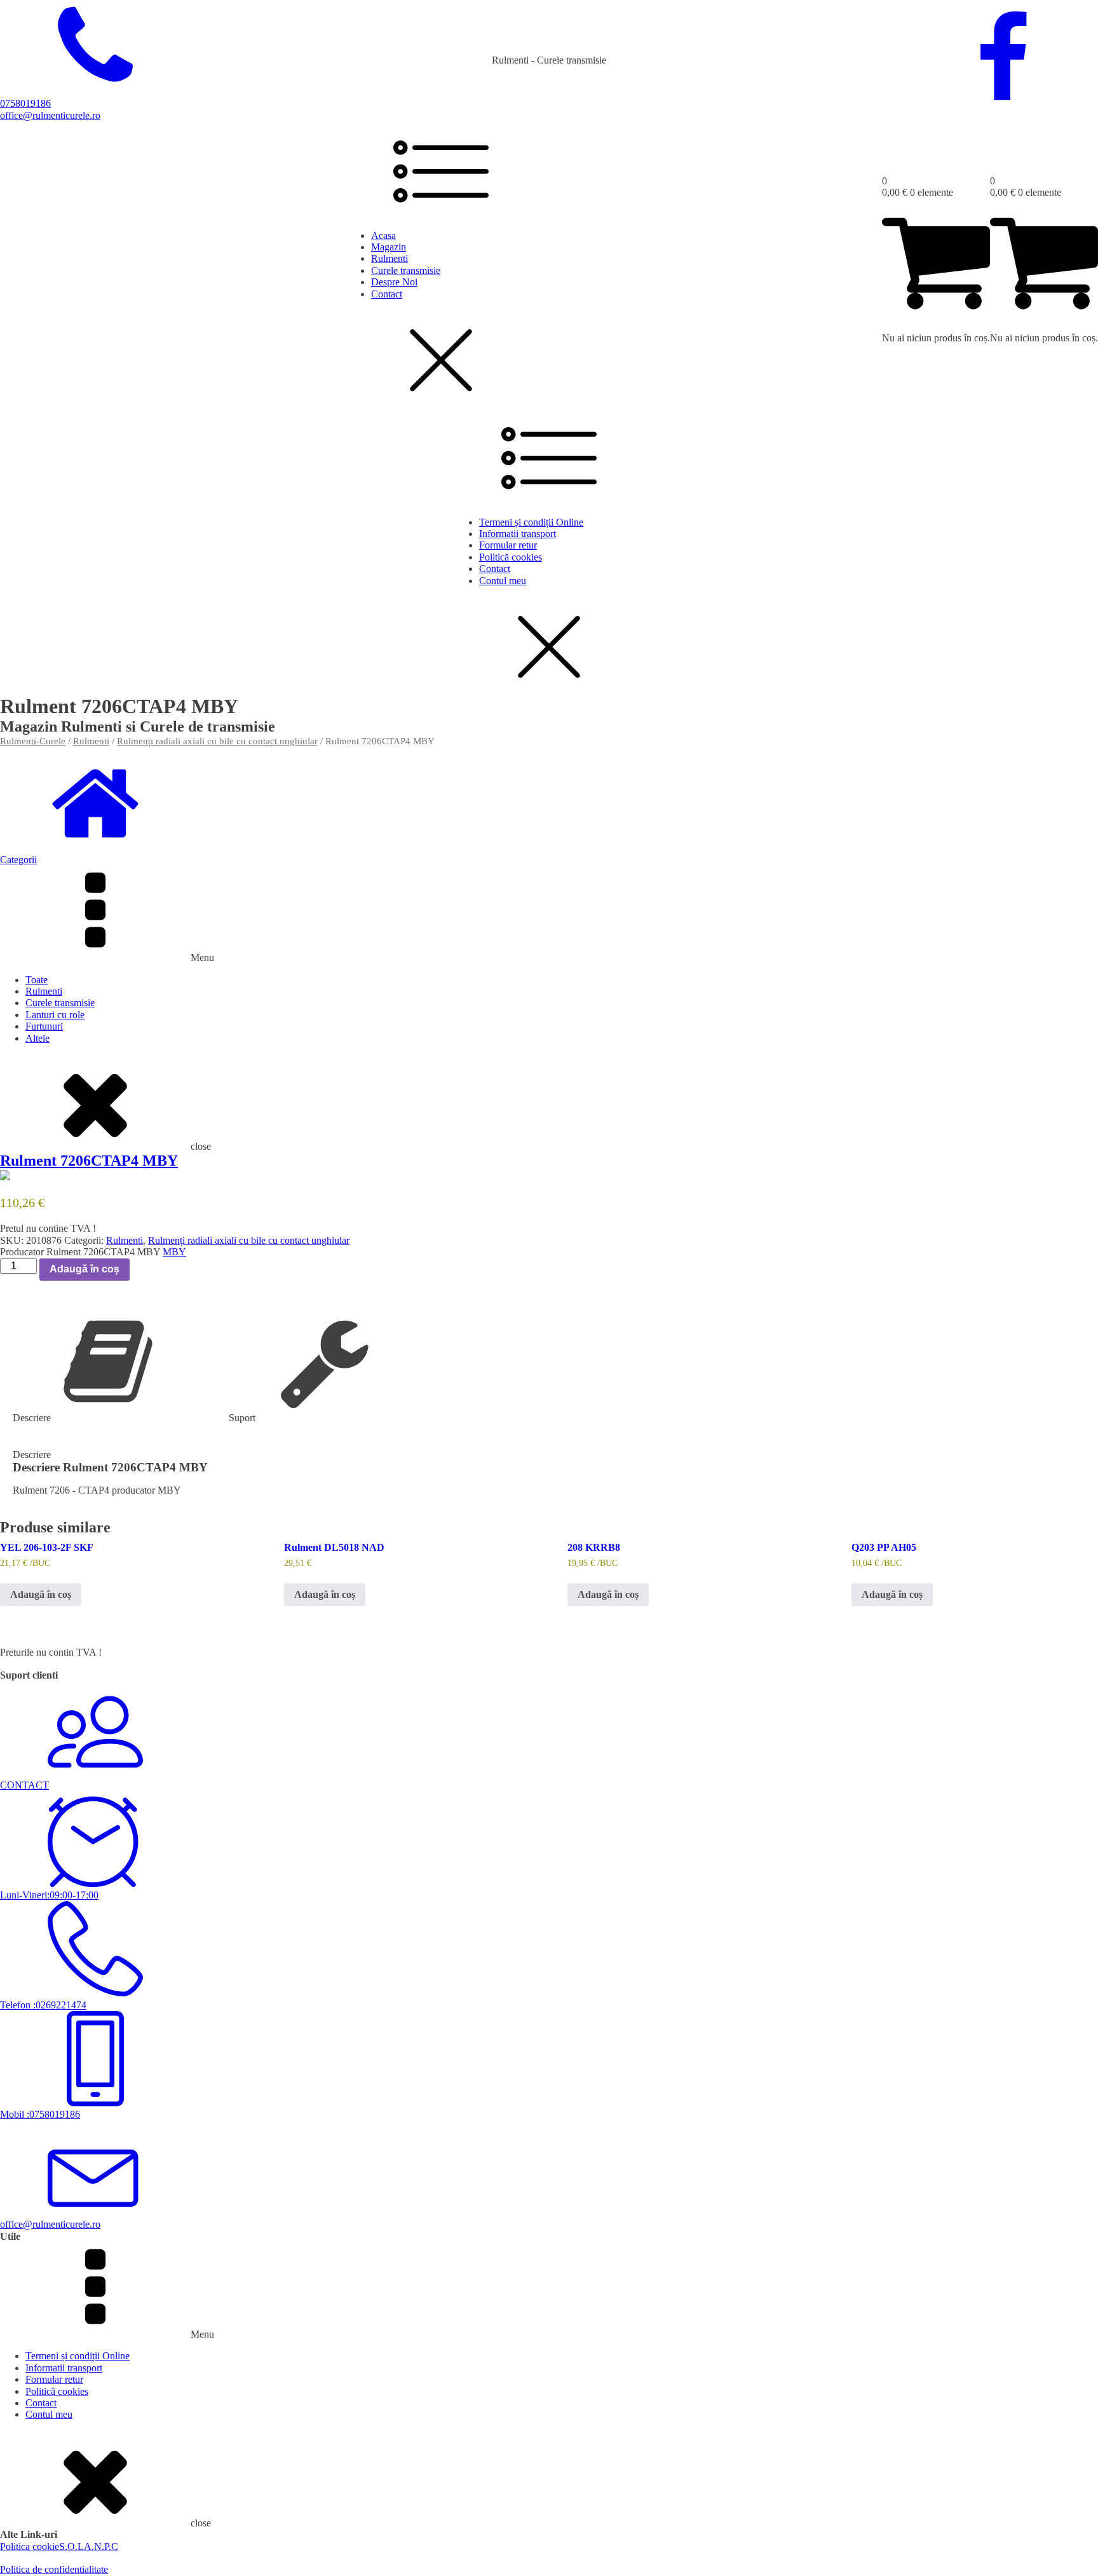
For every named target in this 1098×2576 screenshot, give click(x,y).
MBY (174, 1252)
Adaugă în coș (85, 1269)
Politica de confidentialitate (54, 2569)
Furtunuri (44, 1026)
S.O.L (71, 2546)
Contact (387, 294)
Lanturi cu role (55, 1015)
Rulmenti (390, 258)
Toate (37, 980)
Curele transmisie (406, 270)
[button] (549, 854)
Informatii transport (518, 534)
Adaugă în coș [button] (41, 1594)
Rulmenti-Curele (33, 741)
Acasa (383, 235)
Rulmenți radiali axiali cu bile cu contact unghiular (217, 741)
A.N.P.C (101, 2546)
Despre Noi (394, 282)
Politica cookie (30, 2546)
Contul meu (503, 581)
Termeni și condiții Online (531, 522)
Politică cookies (511, 557)
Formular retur (508, 545)
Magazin (389, 247)
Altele (37, 1038)
